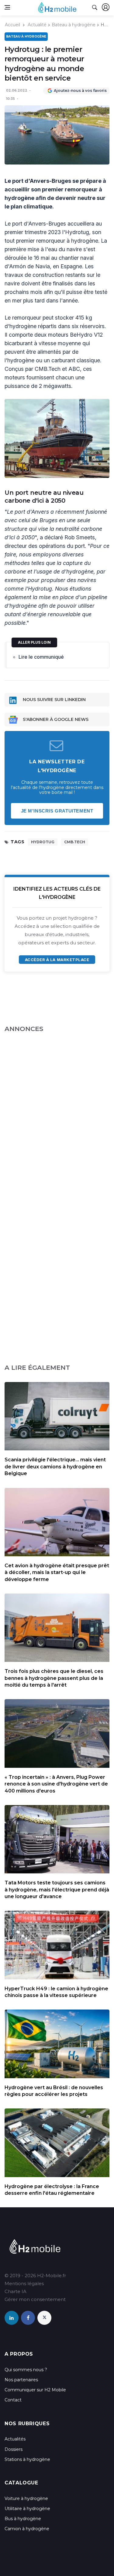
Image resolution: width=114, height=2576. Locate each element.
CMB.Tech (75, 842)
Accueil (12, 25)
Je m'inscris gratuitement (57, 811)
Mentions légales (24, 2283)
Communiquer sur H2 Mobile (35, 2390)
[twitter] (44, 2318)
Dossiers (14, 2449)
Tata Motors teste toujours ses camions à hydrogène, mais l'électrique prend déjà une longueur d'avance (57, 1890)
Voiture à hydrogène (26, 2498)
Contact (13, 2400)
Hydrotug (43, 842)
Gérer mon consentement (35, 2299)
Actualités (15, 2439)
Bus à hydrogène (23, 2519)
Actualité (37, 25)
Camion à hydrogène (27, 2529)
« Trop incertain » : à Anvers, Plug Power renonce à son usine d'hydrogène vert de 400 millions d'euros (56, 1784)
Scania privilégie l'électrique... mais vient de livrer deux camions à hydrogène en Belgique (55, 1467)
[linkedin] (12, 2318)
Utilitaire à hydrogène (27, 2509)
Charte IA (16, 2291)
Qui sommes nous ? (26, 2370)
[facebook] (28, 2318)
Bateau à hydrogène (74, 25)
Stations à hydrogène (27, 2459)
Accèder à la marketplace (57, 960)
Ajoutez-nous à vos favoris (80, 90)
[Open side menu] (7, 7)
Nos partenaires (21, 2380)
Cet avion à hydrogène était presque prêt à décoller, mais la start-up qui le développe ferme (57, 1572)
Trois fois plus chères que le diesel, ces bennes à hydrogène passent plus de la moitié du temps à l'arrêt (54, 1678)
